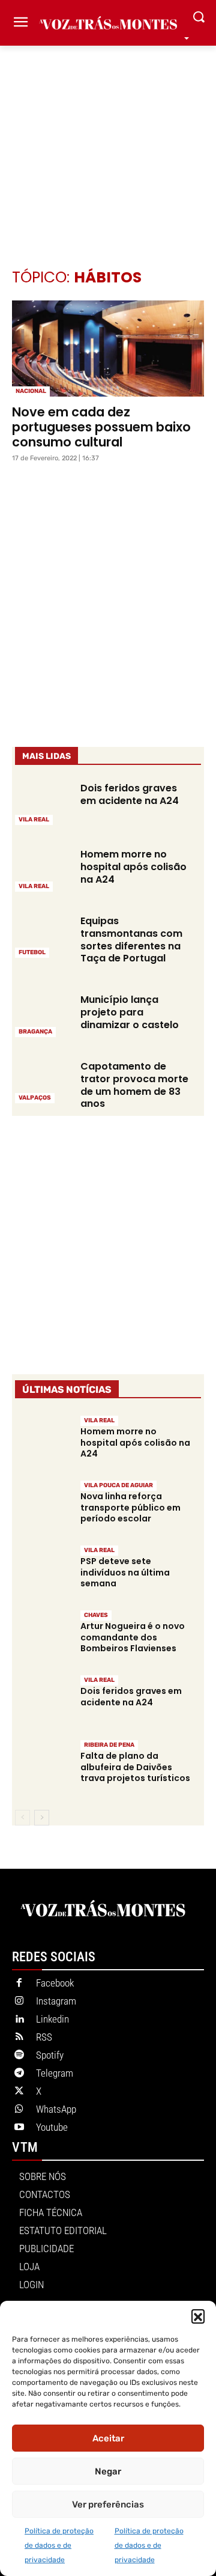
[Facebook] (19, 1984)
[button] (198, 2316)
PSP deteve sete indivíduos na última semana (125, 1572)
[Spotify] (19, 2056)
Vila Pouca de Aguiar (118, 1485)
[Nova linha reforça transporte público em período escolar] (43, 1507)
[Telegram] (19, 2074)
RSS (44, 2037)
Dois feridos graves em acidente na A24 (130, 794)
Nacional (31, 391)
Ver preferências (108, 2504)
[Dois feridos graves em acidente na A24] (43, 803)
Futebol (32, 952)
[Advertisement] (108, 139)
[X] (19, 2092)
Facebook (55, 1983)
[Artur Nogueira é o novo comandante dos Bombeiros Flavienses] (43, 1637)
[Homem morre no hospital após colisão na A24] (43, 869)
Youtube (52, 2127)
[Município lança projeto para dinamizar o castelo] (43, 1014)
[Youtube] (19, 2128)
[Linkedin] (19, 2020)
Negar (108, 2471)
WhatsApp (56, 2109)
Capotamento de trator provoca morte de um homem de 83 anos (134, 1085)
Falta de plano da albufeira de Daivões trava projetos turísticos (135, 1767)
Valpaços (35, 1098)
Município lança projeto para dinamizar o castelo (130, 1012)
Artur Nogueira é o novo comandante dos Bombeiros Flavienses (133, 1637)
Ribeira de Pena (109, 1745)
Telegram (55, 2073)
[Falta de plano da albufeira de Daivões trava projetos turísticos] (43, 1766)
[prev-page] (22, 1818)
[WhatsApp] (19, 2110)
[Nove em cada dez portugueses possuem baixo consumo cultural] (108, 349)
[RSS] (19, 2038)
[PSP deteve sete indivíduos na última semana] (43, 1572)
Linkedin (52, 2019)
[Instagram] (19, 2002)
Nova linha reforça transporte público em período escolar (130, 1507)
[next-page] (42, 1818)
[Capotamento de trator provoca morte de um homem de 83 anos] (43, 1081)
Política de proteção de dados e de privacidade (59, 2545)
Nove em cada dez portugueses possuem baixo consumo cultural (101, 427)
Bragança (35, 1032)
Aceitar (108, 2438)
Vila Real (34, 820)
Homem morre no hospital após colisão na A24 (133, 867)
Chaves (96, 1615)
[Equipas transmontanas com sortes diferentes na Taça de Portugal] (43, 936)
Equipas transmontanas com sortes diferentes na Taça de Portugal (131, 939)
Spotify (50, 2055)
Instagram (56, 2001)
